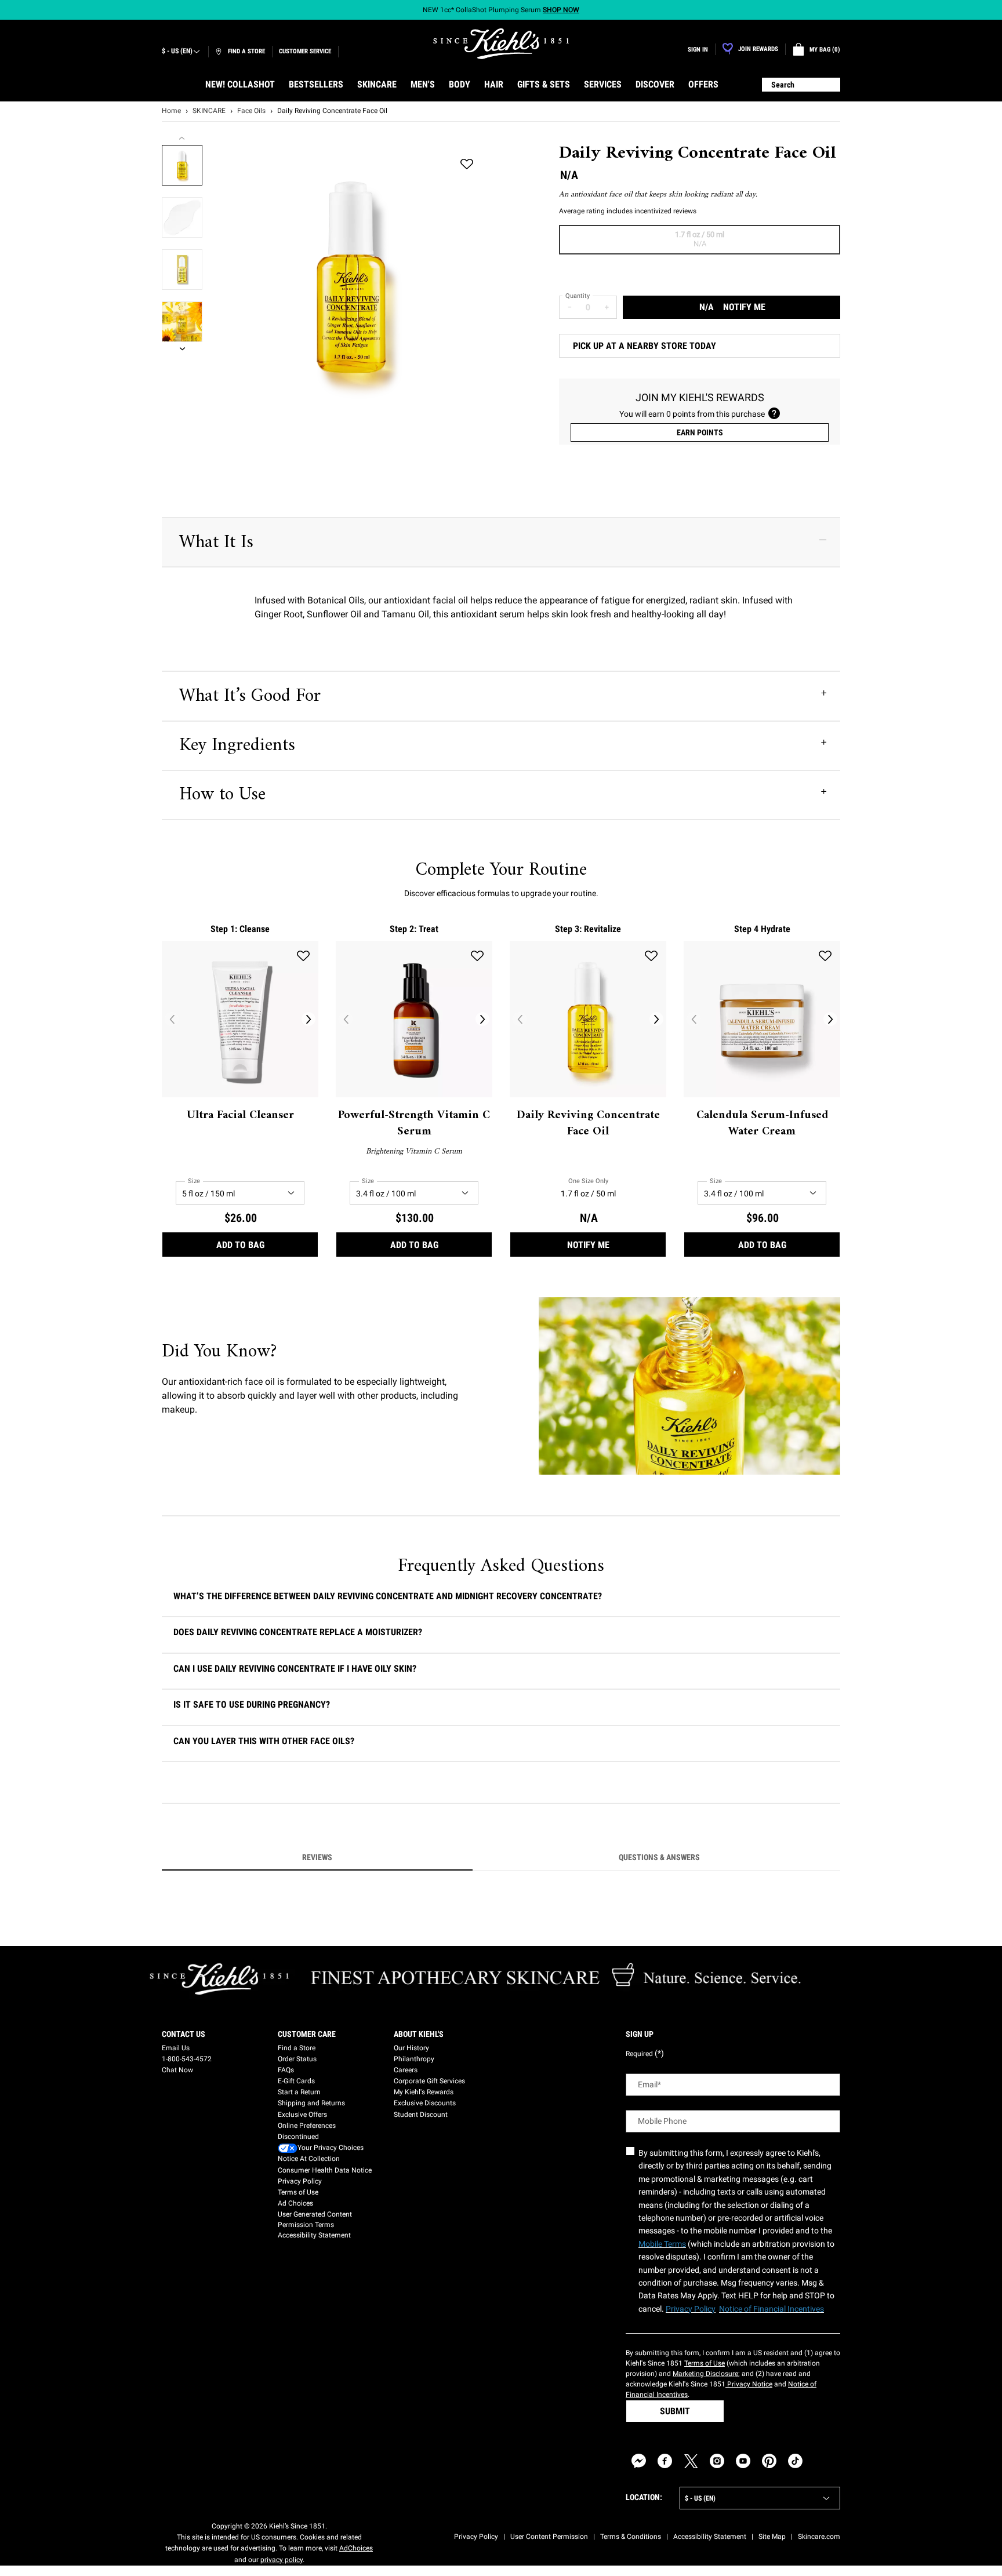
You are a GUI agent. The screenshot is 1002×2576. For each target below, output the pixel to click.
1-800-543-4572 (187, 2059)
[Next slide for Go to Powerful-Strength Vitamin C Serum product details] (482, 1019)
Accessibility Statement (314, 2235)
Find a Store (297, 2048)
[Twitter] (691, 2461)
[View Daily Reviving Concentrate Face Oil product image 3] (182, 270)
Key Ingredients (237, 745)
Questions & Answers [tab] (659, 1857)
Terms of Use (298, 2192)
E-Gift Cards (296, 2081)
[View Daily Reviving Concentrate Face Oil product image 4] (182, 322)
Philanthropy (414, 2059)
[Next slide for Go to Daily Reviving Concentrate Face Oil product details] (656, 1019)
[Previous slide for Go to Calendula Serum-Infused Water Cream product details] (694, 1019)
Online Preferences (307, 2126)
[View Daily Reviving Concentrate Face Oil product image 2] (182, 217)
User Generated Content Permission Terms (315, 2220)
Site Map (772, 2537)
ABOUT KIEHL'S (419, 2034)
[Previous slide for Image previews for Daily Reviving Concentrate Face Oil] (182, 138)
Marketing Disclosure (705, 2374)
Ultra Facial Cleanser (240, 1116)
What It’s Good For (250, 696)
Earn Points (700, 432)
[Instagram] (717, 2461)
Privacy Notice (749, 2384)
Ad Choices (295, 2203)
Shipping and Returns (311, 2103)
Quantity (578, 296)
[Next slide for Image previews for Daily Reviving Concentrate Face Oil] (182, 349)
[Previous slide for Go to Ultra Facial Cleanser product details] (172, 1019)
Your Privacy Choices (331, 2148)
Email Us (176, 2048)
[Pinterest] (769, 2461)
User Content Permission (549, 2537)
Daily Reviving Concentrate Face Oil (588, 1124)
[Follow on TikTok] (795, 2461)
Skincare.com (819, 2537)
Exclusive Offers (302, 2115)
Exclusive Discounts (425, 2103)
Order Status (297, 2059)
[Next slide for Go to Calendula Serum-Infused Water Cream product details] (830, 1019)
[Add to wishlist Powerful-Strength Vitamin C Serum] (477, 956)
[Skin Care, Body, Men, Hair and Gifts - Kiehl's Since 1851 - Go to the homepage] (501, 44)
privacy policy (282, 2560)
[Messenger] (639, 2461)
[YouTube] (743, 2461)
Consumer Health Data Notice (325, 2170)
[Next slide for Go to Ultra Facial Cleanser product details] (308, 1019)
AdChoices (356, 2548)
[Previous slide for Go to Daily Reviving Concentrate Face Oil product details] (520, 1019)
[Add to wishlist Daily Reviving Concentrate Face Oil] (467, 165)
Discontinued (298, 2137)
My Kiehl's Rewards (424, 2092)
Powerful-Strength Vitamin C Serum (414, 1124)
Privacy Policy (300, 2181)
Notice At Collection (309, 2159)
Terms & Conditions (631, 2537)
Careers (406, 2070)
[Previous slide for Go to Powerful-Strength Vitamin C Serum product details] (346, 1019)
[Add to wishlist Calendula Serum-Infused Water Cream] (825, 956)
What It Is (216, 543)
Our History (411, 2048)
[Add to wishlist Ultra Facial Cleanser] (303, 956)
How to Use (222, 795)
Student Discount (421, 2115)
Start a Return (299, 2092)
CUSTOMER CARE (307, 2034)
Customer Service (305, 51)
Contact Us (184, 2034)
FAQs (286, 2070)
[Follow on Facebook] (665, 2461)
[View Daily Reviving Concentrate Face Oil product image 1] (182, 165)
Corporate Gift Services (429, 2081)
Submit (675, 2411)
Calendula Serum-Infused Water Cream (762, 1124)
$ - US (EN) (177, 51)
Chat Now (177, 2070)
